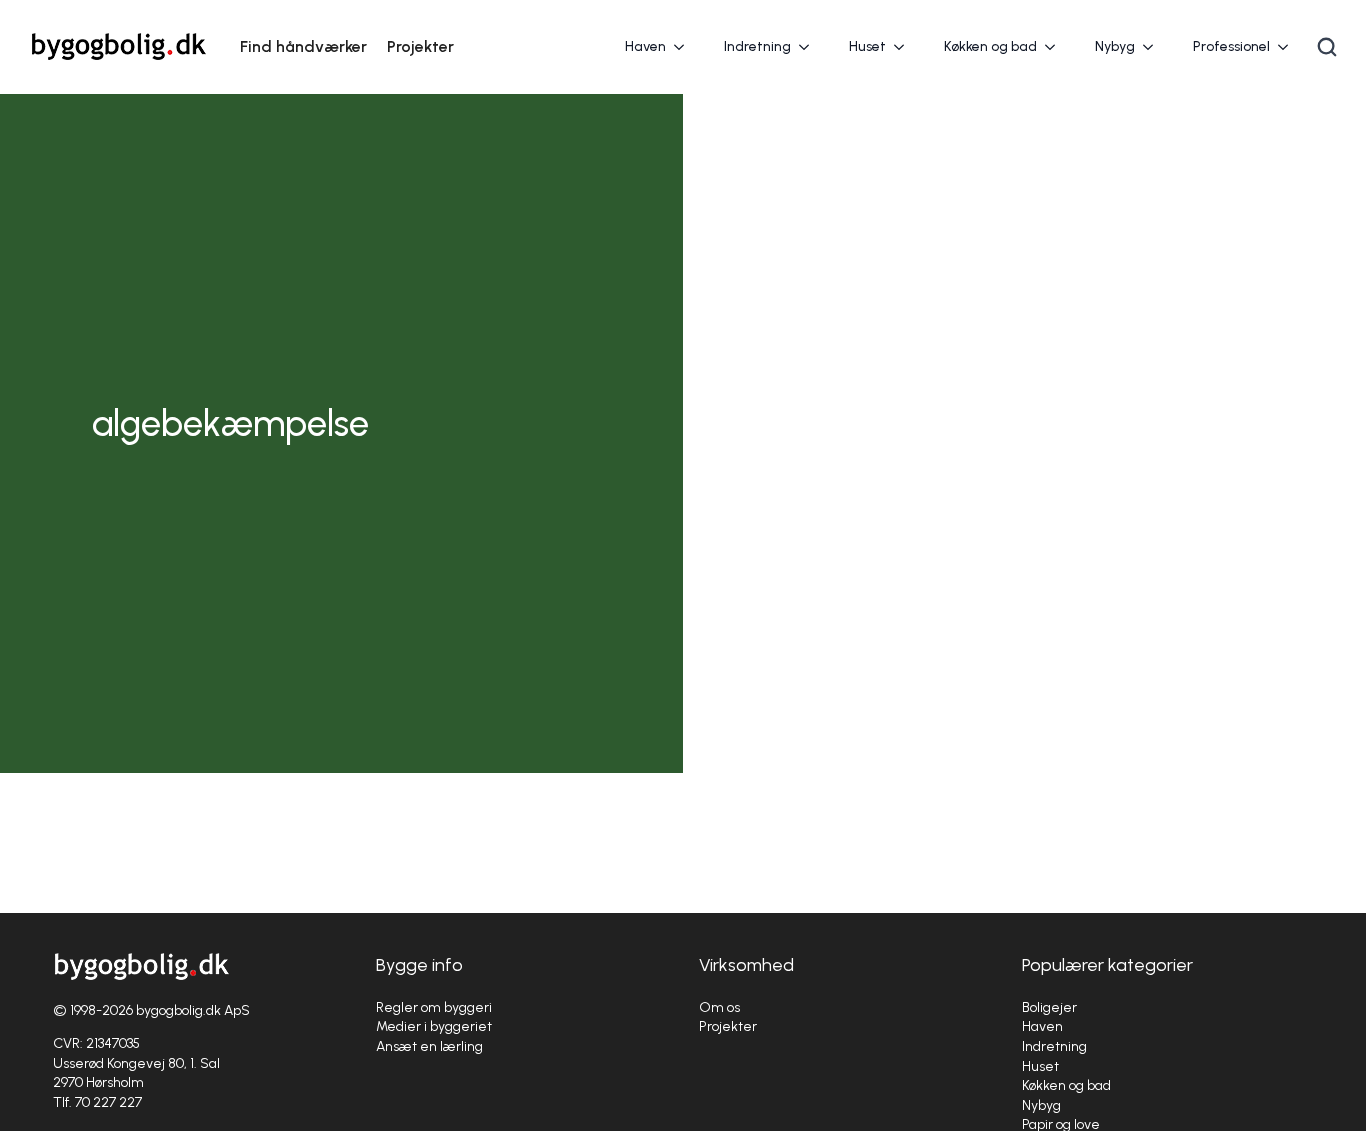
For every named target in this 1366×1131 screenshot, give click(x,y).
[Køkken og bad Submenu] (1056, 47)
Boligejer (1049, 1007)
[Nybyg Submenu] (1154, 47)
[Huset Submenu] (905, 47)
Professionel (1231, 46)
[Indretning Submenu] (810, 47)
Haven (645, 46)
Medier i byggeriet (434, 1026)
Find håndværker (303, 46)
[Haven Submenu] (685, 47)
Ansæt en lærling (429, 1046)
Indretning (757, 46)
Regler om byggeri (434, 1007)
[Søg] (1327, 47)
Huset (867, 46)
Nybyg (1115, 46)
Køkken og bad (990, 46)
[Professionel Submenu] (1289, 47)
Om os (719, 1007)
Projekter (420, 46)
